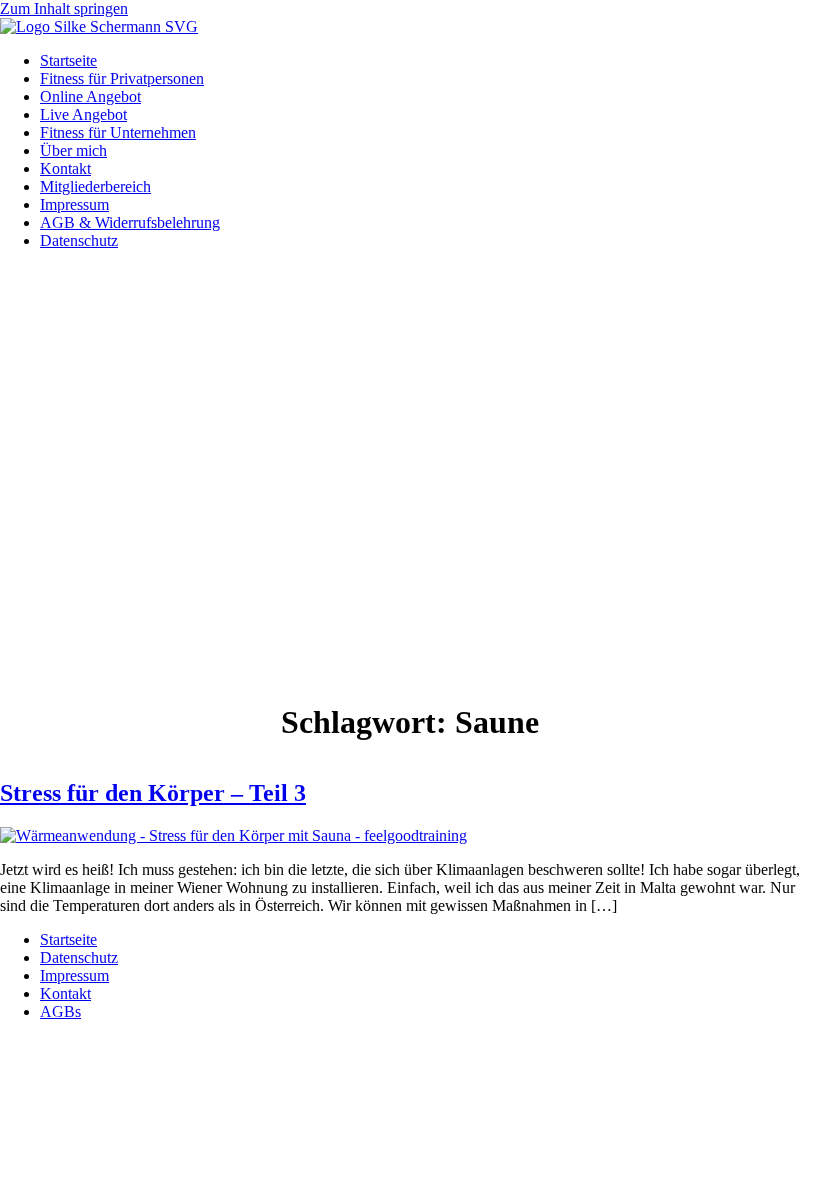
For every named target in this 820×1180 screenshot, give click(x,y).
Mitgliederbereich (95, 186)
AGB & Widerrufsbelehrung (130, 222)
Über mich (73, 150)
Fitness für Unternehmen (118, 132)
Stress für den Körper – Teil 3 (153, 793)
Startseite (68, 60)
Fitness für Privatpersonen (122, 78)
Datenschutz (79, 240)
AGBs (60, 1011)
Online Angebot (90, 96)
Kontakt (65, 168)
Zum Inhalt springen (64, 8)
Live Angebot (83, 114)
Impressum (74, 204)
